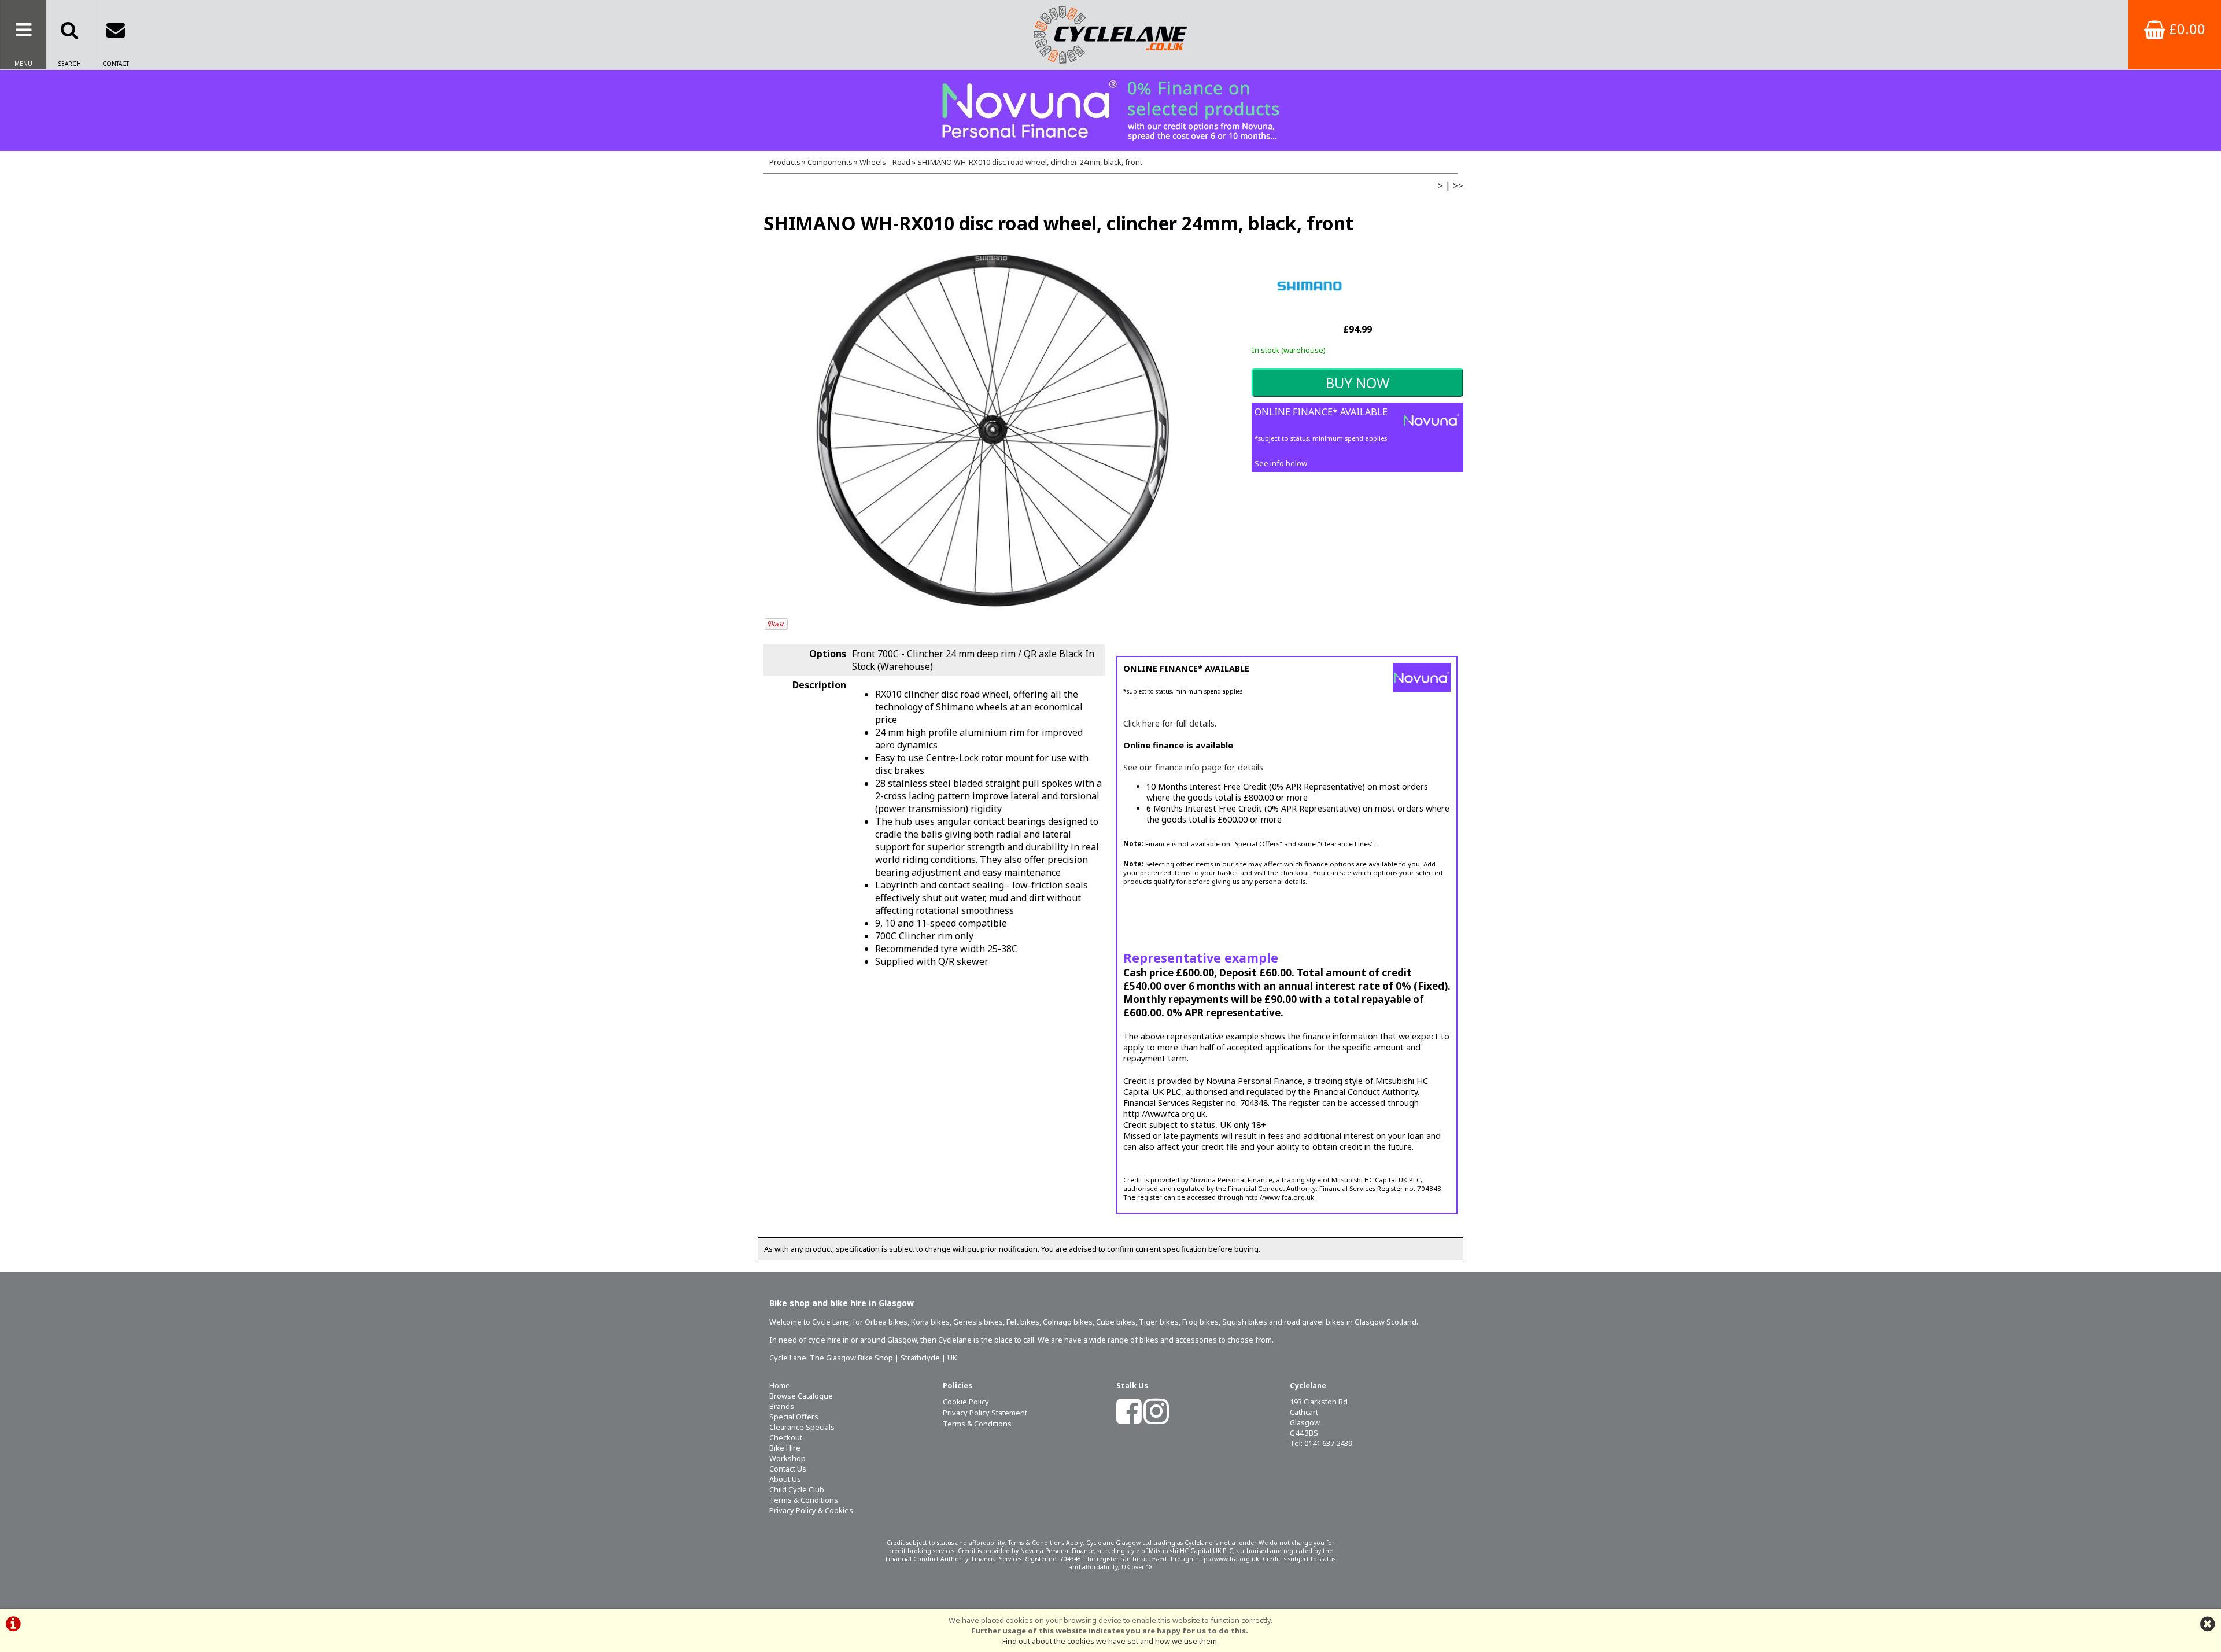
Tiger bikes (1159, 1322)
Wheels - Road (885, 162)
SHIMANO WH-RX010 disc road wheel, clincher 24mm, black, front (1030, 162)
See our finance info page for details (1193, 767)
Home (780, 1385)
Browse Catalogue (801, 1396)
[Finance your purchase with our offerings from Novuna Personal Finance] (1110, 110)
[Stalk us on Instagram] (1156, 1419)
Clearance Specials (802, 1427)
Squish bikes (1245, 1322)
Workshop (787, 1458)
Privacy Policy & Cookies (811, 1510)
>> (1458, 186)
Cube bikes (1116, 1322)
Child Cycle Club (797, 1489)
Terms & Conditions (804, 1500)
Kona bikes (930, 1322)
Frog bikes (1200, 1322)
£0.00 (2185, 29)
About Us (785, 1479)
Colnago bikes (1068, 1322)
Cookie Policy (966, 1402)
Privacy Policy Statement (985, 1413)
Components (830, 162)
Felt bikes (1023, 1322)
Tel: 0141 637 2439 (1321, 1443)
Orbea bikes (886, 1322)
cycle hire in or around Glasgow (862, 1340)
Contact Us (788, 1469)
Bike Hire (785, 1448)
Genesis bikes (978, 1322)
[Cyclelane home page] (1110, 35)
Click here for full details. (1170, 723)
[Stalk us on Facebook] (1129, 1419)
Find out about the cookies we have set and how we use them (1110, 1641)
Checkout (786, 1437)
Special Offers (794, 1417)
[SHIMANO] (1309, 315)
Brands (782, 1406)
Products (785, 162)
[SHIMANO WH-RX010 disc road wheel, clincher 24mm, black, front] (993, 430)
